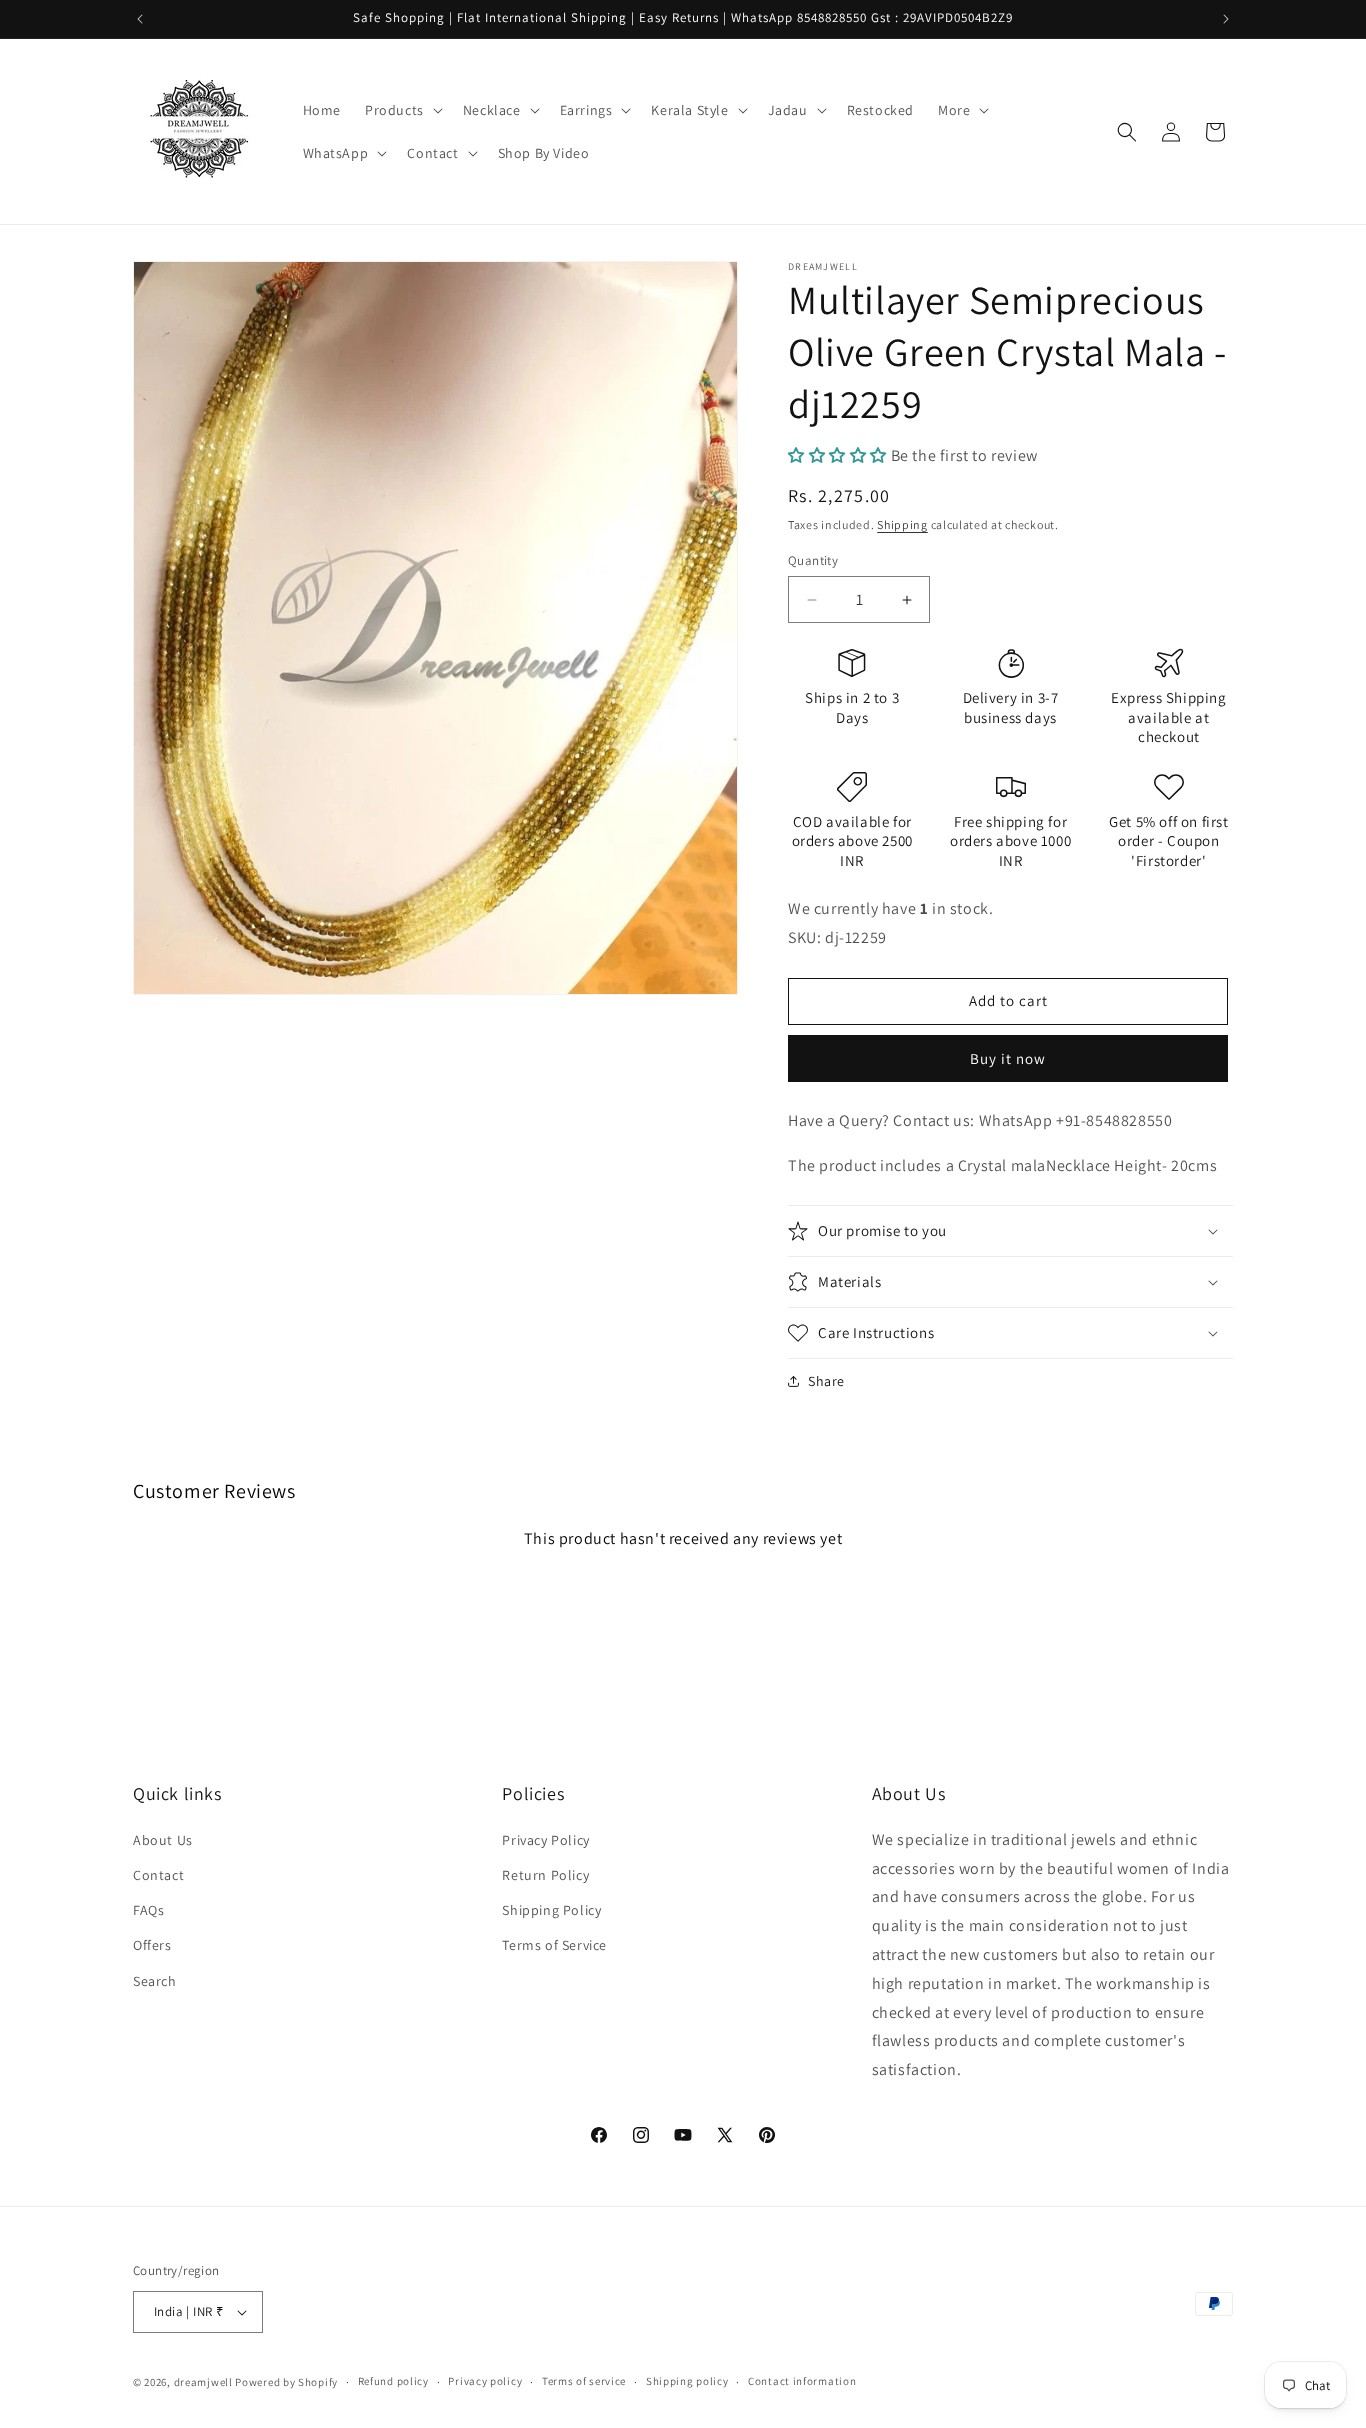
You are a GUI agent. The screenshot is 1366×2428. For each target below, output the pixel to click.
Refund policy (393, 2381)
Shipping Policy (551, 1909)
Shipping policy (687, 2381)
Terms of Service (554, 1945)
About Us (163, 1839)
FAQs (148, 1909)
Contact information (802, 2381)
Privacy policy (485, 2381)
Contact (158, 1874)
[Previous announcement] (140, 19)
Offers (152, 1945)
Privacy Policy (545, 1839)
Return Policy (545, 1874)
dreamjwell (203, 2382)
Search (155, 1980)
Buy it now (1008, 1058)
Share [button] (826, 1381)
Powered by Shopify (286, 2382)
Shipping (902, 524)
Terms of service (584, 2381)
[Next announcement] (1226, 19)
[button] (402, 110)
